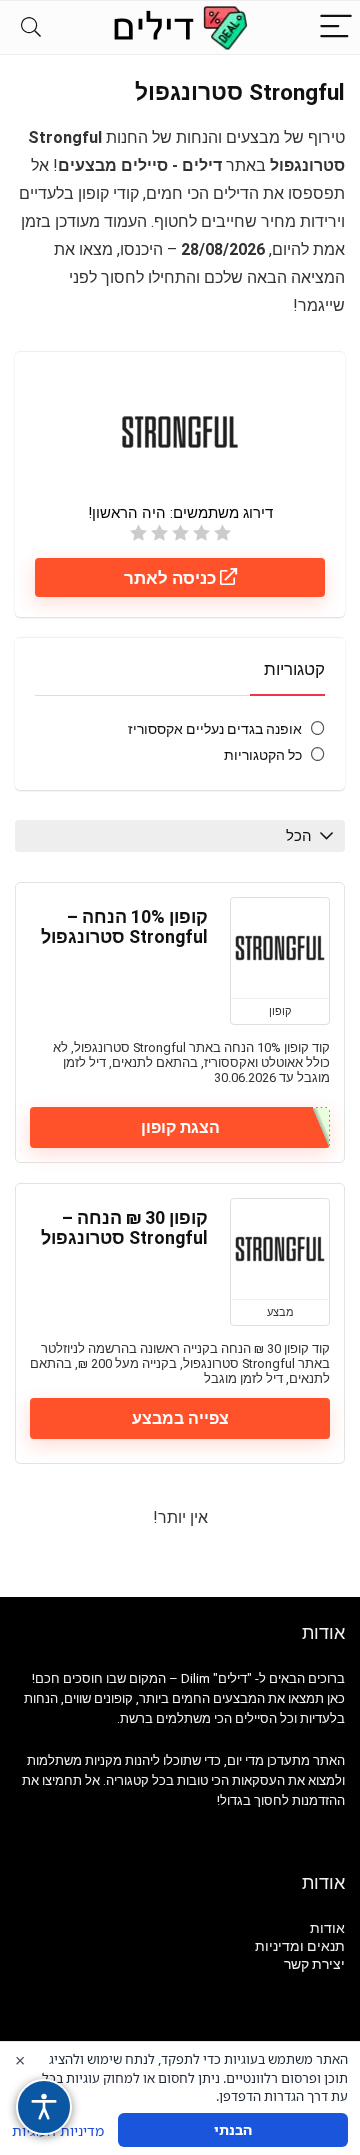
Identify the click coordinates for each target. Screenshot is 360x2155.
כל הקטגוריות (263, 755)
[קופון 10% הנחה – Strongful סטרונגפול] (280, 948)
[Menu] (336, 27)
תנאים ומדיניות (300, 1946)
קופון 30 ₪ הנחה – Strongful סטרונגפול (124, 1228)
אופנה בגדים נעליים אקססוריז (215, 729)
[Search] (31, 27)
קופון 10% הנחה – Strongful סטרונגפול (124, 927)
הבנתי (233, 2129)
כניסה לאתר (172, 578)
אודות (327, 1928)
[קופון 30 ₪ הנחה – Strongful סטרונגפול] (280, 1249)
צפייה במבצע (180, 1418)
